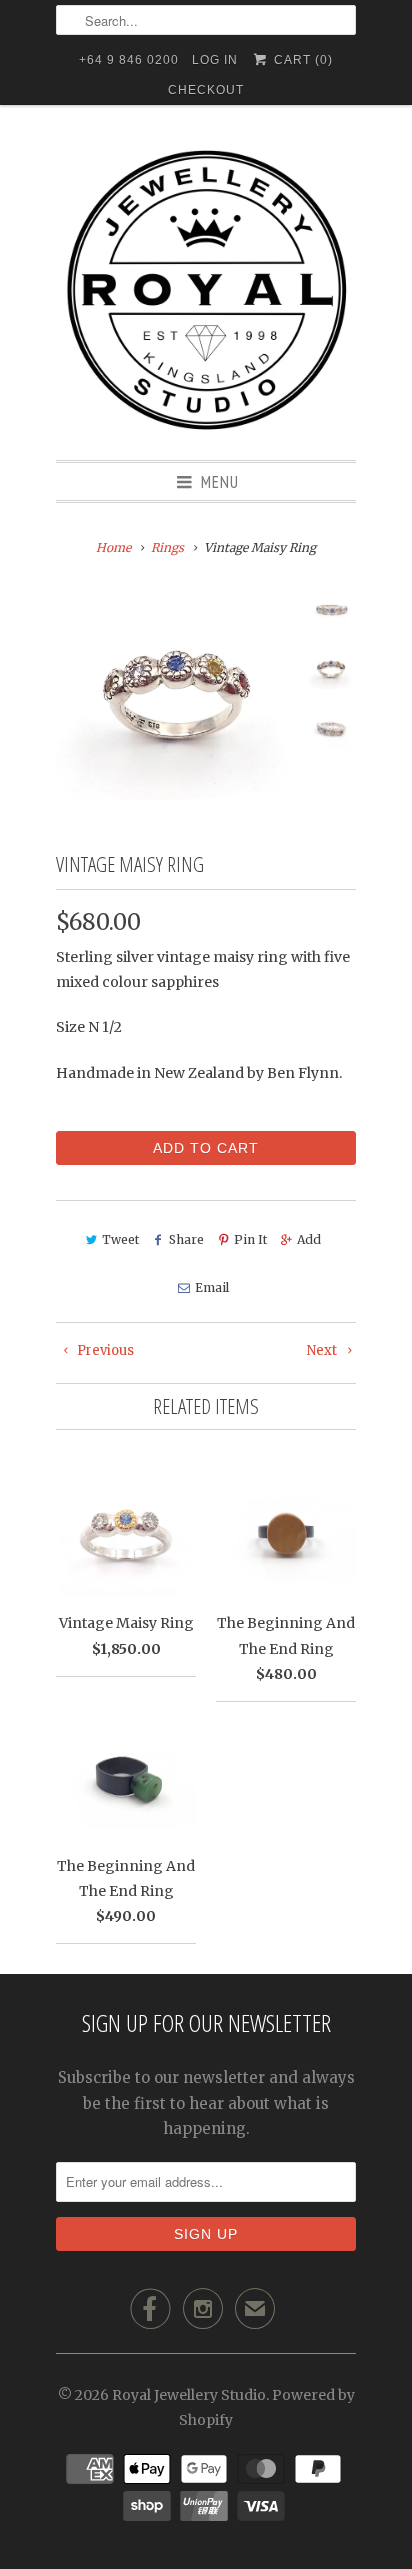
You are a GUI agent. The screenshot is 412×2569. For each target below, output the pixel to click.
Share (186, 1239)
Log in (215, 60)
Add (309, 1239)
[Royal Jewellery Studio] (206, 290)
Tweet (120, 1239)
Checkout (206, 90)
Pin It (250, 1239)
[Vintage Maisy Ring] (176, 695)
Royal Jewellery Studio (189, 2395)
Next (323, 1350)
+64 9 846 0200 (129, 60)
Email (211, 1287)
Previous (104, 1350)
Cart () (301, 60)
